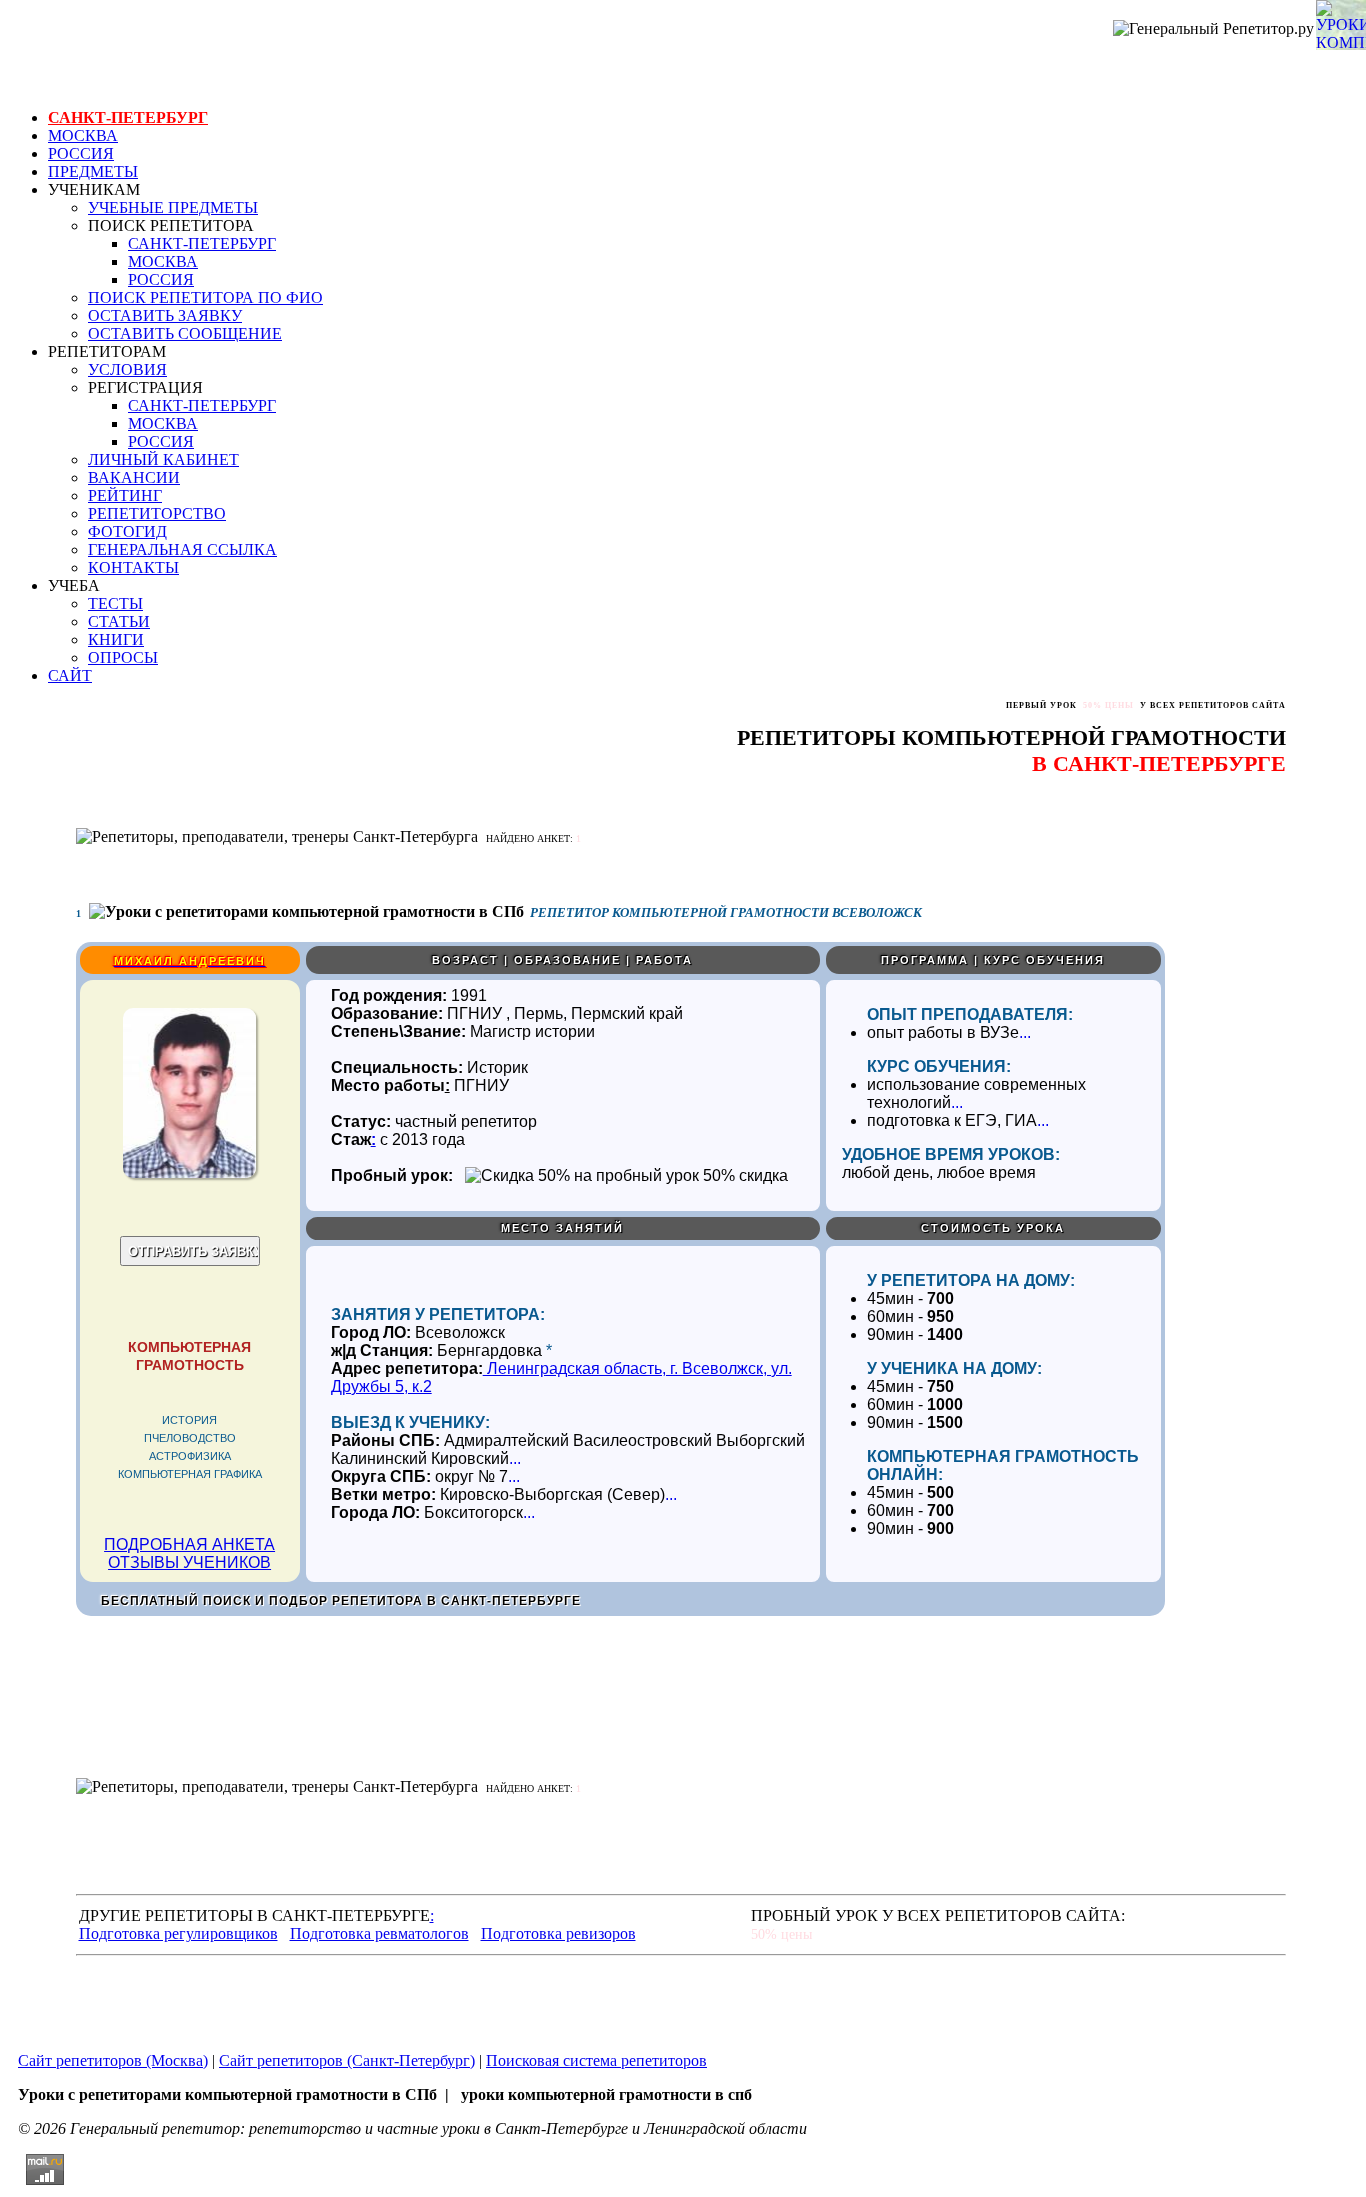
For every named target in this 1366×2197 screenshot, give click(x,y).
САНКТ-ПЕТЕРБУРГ (128, 117)
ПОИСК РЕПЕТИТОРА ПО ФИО (205, 297)
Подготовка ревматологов (379, 1933)
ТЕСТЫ (115, 603)
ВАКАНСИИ (134, 477)
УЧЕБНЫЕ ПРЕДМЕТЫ (173, 207)
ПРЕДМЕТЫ (93, 171)
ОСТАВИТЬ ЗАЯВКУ (165, 315)
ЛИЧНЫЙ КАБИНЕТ (163, 459)
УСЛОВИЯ (127, 369)
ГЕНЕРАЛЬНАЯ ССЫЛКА (182, 549)
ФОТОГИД (127, 531)
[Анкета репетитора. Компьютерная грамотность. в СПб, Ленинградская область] (189, 1172)
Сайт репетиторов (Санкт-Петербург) (347, 2060)
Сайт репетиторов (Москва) (113, 2060)
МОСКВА (83, 135)
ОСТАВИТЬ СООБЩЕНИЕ (185, 333)
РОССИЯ (81, 153)
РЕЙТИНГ (125, 495)
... (1025, 1032)
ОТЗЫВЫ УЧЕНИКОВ (189, 1562)
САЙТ (70, 675)
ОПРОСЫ (123, 657)
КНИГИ (116, 639)
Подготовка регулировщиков (178, 1933)
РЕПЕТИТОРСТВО (157, 513)
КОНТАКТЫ (133, 567)
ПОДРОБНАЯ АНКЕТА (189, 1544)
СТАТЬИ (119, 621)
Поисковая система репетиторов (596, 2060)
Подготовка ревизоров (558, 1933)
